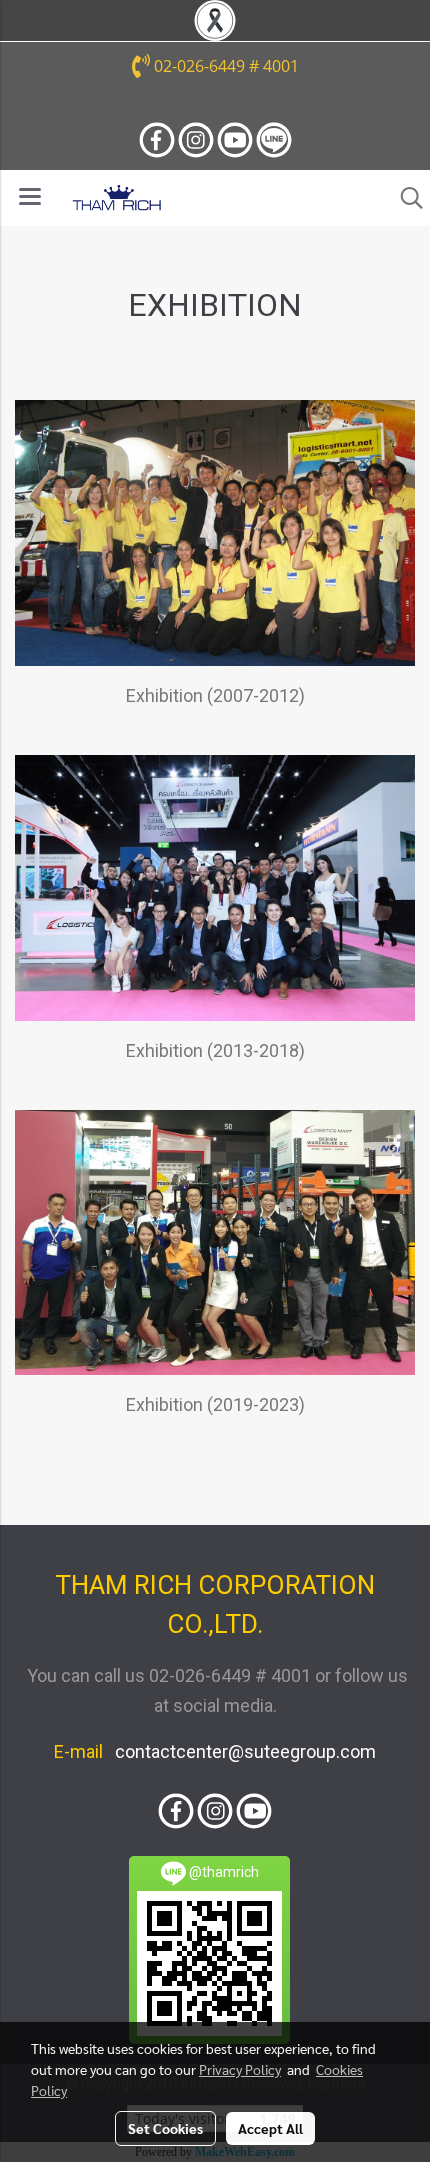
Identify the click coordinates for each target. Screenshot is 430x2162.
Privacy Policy (240, 2069)
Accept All (270, 2128)
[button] (405, 198)
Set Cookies (165, 2128)
